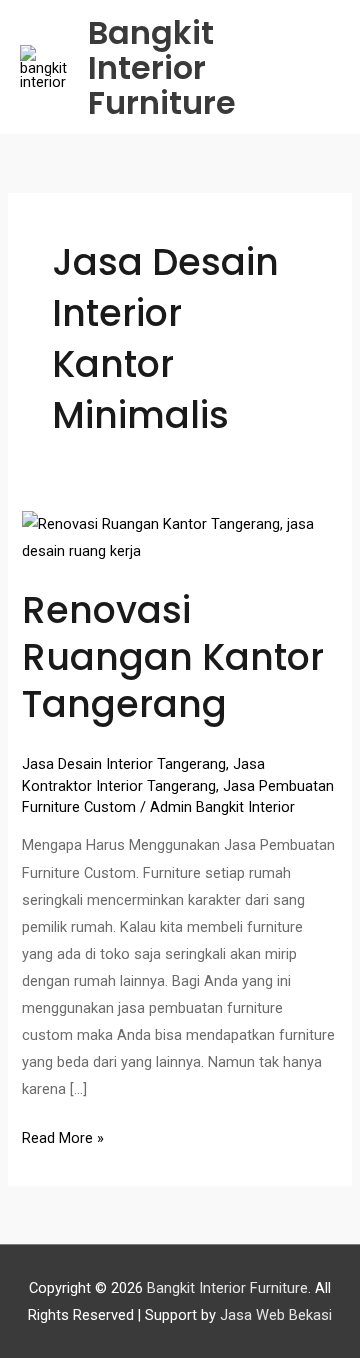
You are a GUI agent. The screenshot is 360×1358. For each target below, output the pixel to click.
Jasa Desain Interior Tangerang (124, 764)
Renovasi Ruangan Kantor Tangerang (173, 658)
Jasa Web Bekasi (276, 1315)
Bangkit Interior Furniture (162, 67)
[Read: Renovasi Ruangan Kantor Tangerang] (179, 537)
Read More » (63, 1136)
